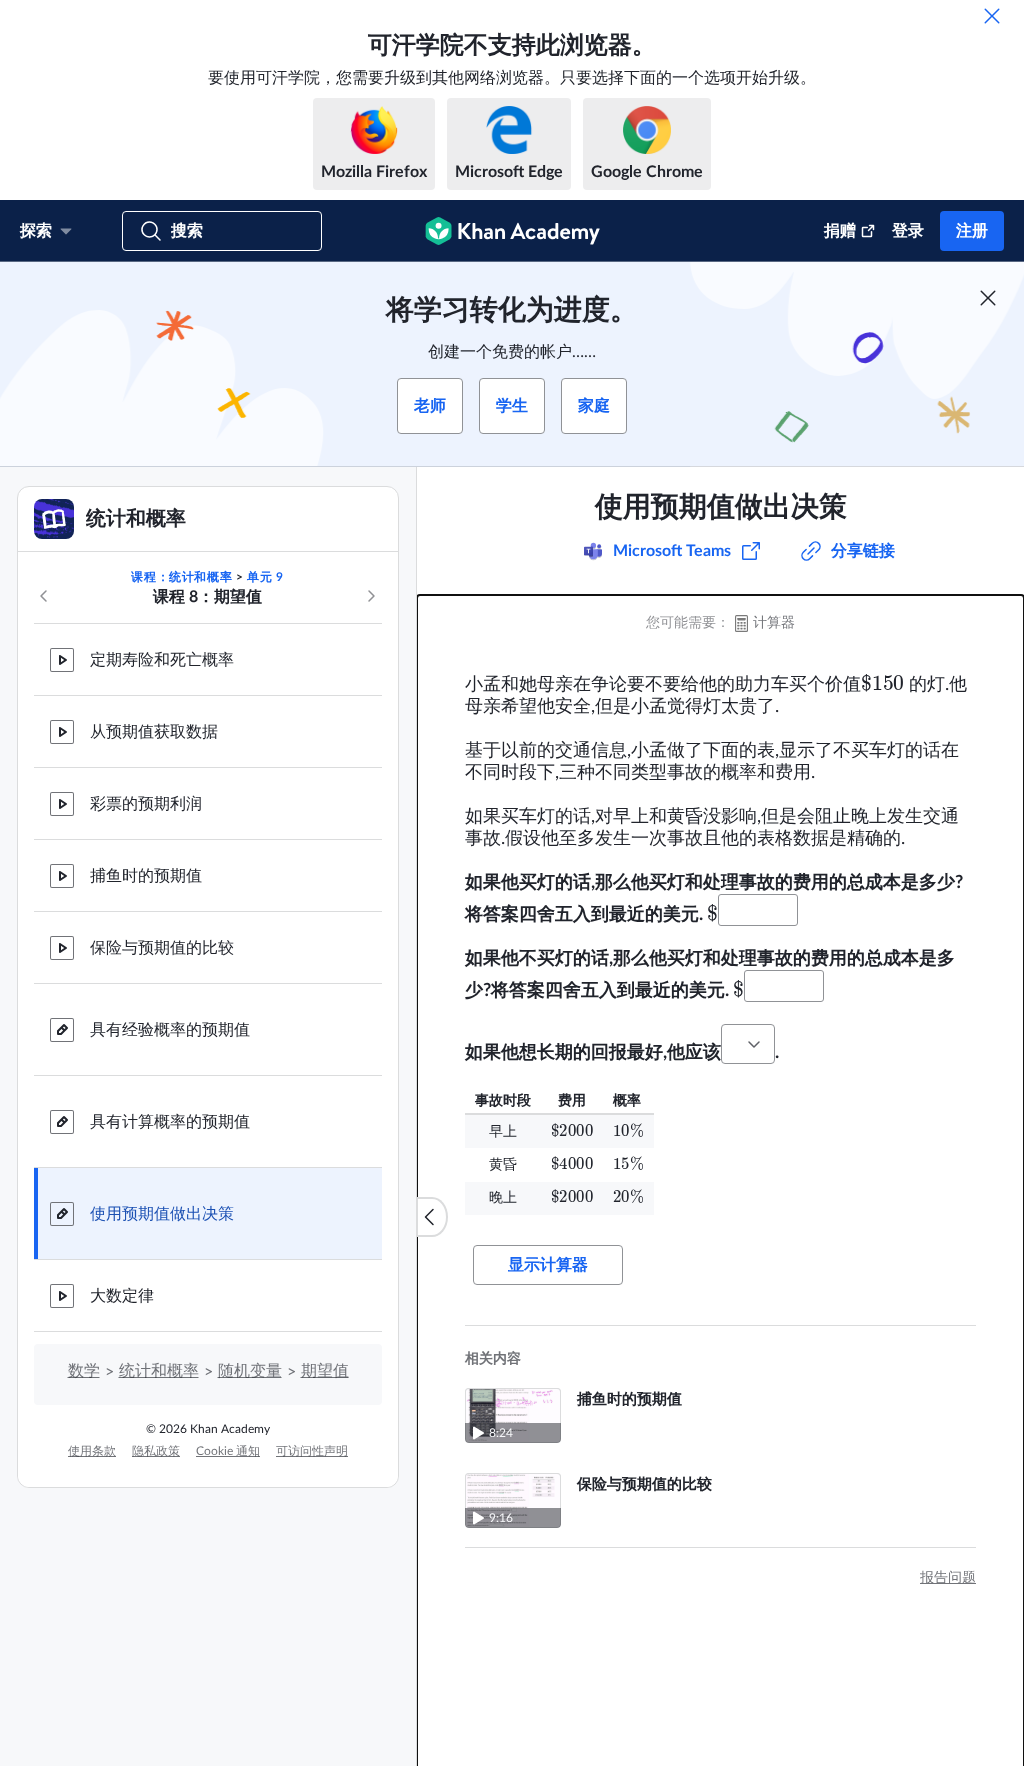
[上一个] (44, 596)
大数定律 (122, 1296)
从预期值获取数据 (154, 732)
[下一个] (371, 596)
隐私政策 (156, 1451)
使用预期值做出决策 (162, 1214)
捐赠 (840, 231)
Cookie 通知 (228, 1451)
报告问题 (948, 1578)
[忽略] (992, 16)
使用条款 (92, 1451)
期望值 (325, 1371)
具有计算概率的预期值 (170, 1122)
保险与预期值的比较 (162, 948)
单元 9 (265, 577)
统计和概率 (159, 1371)
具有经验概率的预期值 (170, 1030)
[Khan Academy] (512, 231)
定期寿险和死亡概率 (162, 660)
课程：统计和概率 (181, 577)
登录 (908, 231)
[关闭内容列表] (432, 1217)
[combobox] (748, 1044)
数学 (84, 1371)
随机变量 (250, 1371)
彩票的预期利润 (146, 804)
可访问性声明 (312, 1451)
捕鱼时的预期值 (146, 876)
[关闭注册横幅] (988, 298)
